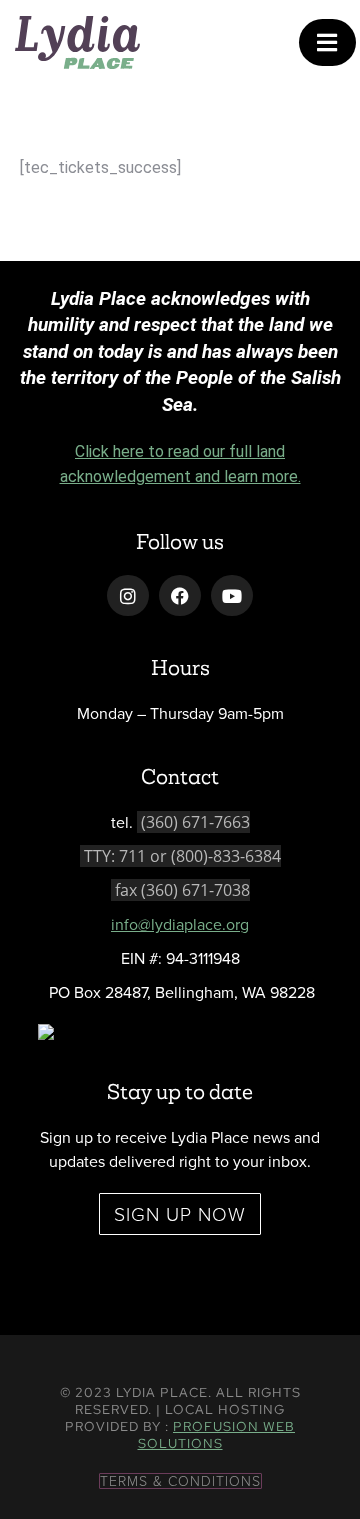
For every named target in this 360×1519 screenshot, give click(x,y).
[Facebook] (180, 596)
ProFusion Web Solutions (217, 1435)
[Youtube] (232, 596)
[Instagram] (128, 596)
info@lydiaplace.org (180, 924)
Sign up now (180, 1213)
